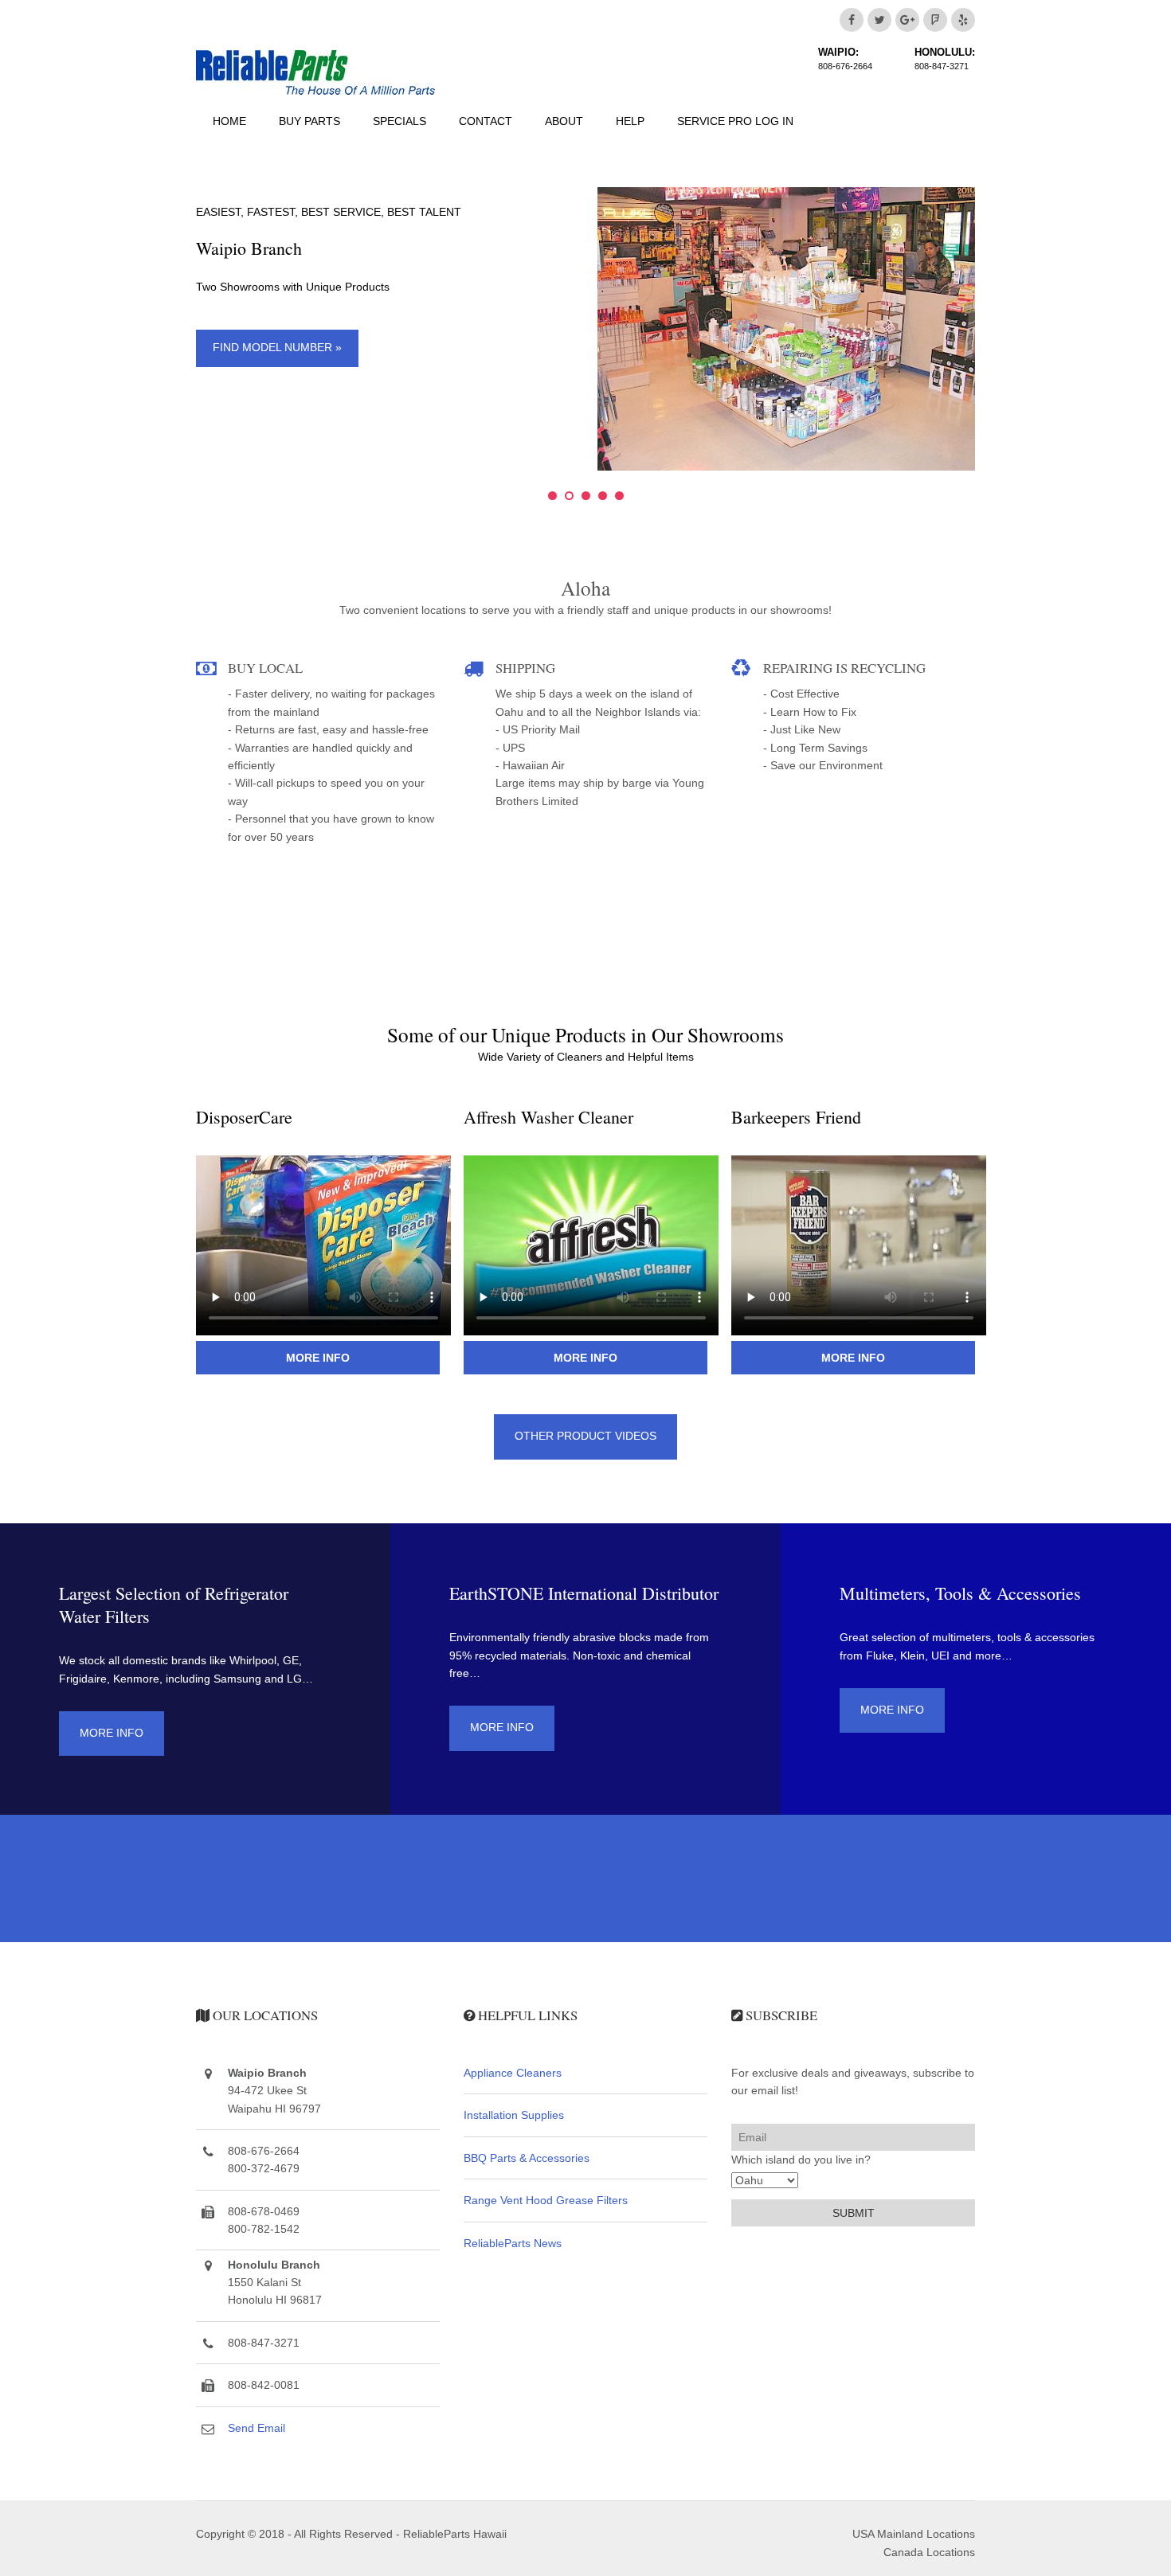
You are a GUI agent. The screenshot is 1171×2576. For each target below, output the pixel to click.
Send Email (257, 2428)
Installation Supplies (514, 2115)
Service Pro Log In (735, 121)
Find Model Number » (277, 347)
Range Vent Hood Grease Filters (546, 2200)
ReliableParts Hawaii (455, 2534)
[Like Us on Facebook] (852, 20)
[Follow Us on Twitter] (879, 20)
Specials (399, 121)
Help (630, 121)
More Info (318, 1358)
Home (229, 121)
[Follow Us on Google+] (907, 20)
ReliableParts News (513, 2243)
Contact (486, 121)
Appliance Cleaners (513, 2073)
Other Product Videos (585, 1436)
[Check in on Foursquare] (935, 20)
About (564, 121)
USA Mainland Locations (914, 2534)
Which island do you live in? (801, 2160)
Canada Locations (929, 2552)
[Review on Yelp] (963, 20)
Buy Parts (309, 121)
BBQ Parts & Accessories (527, 2158)
